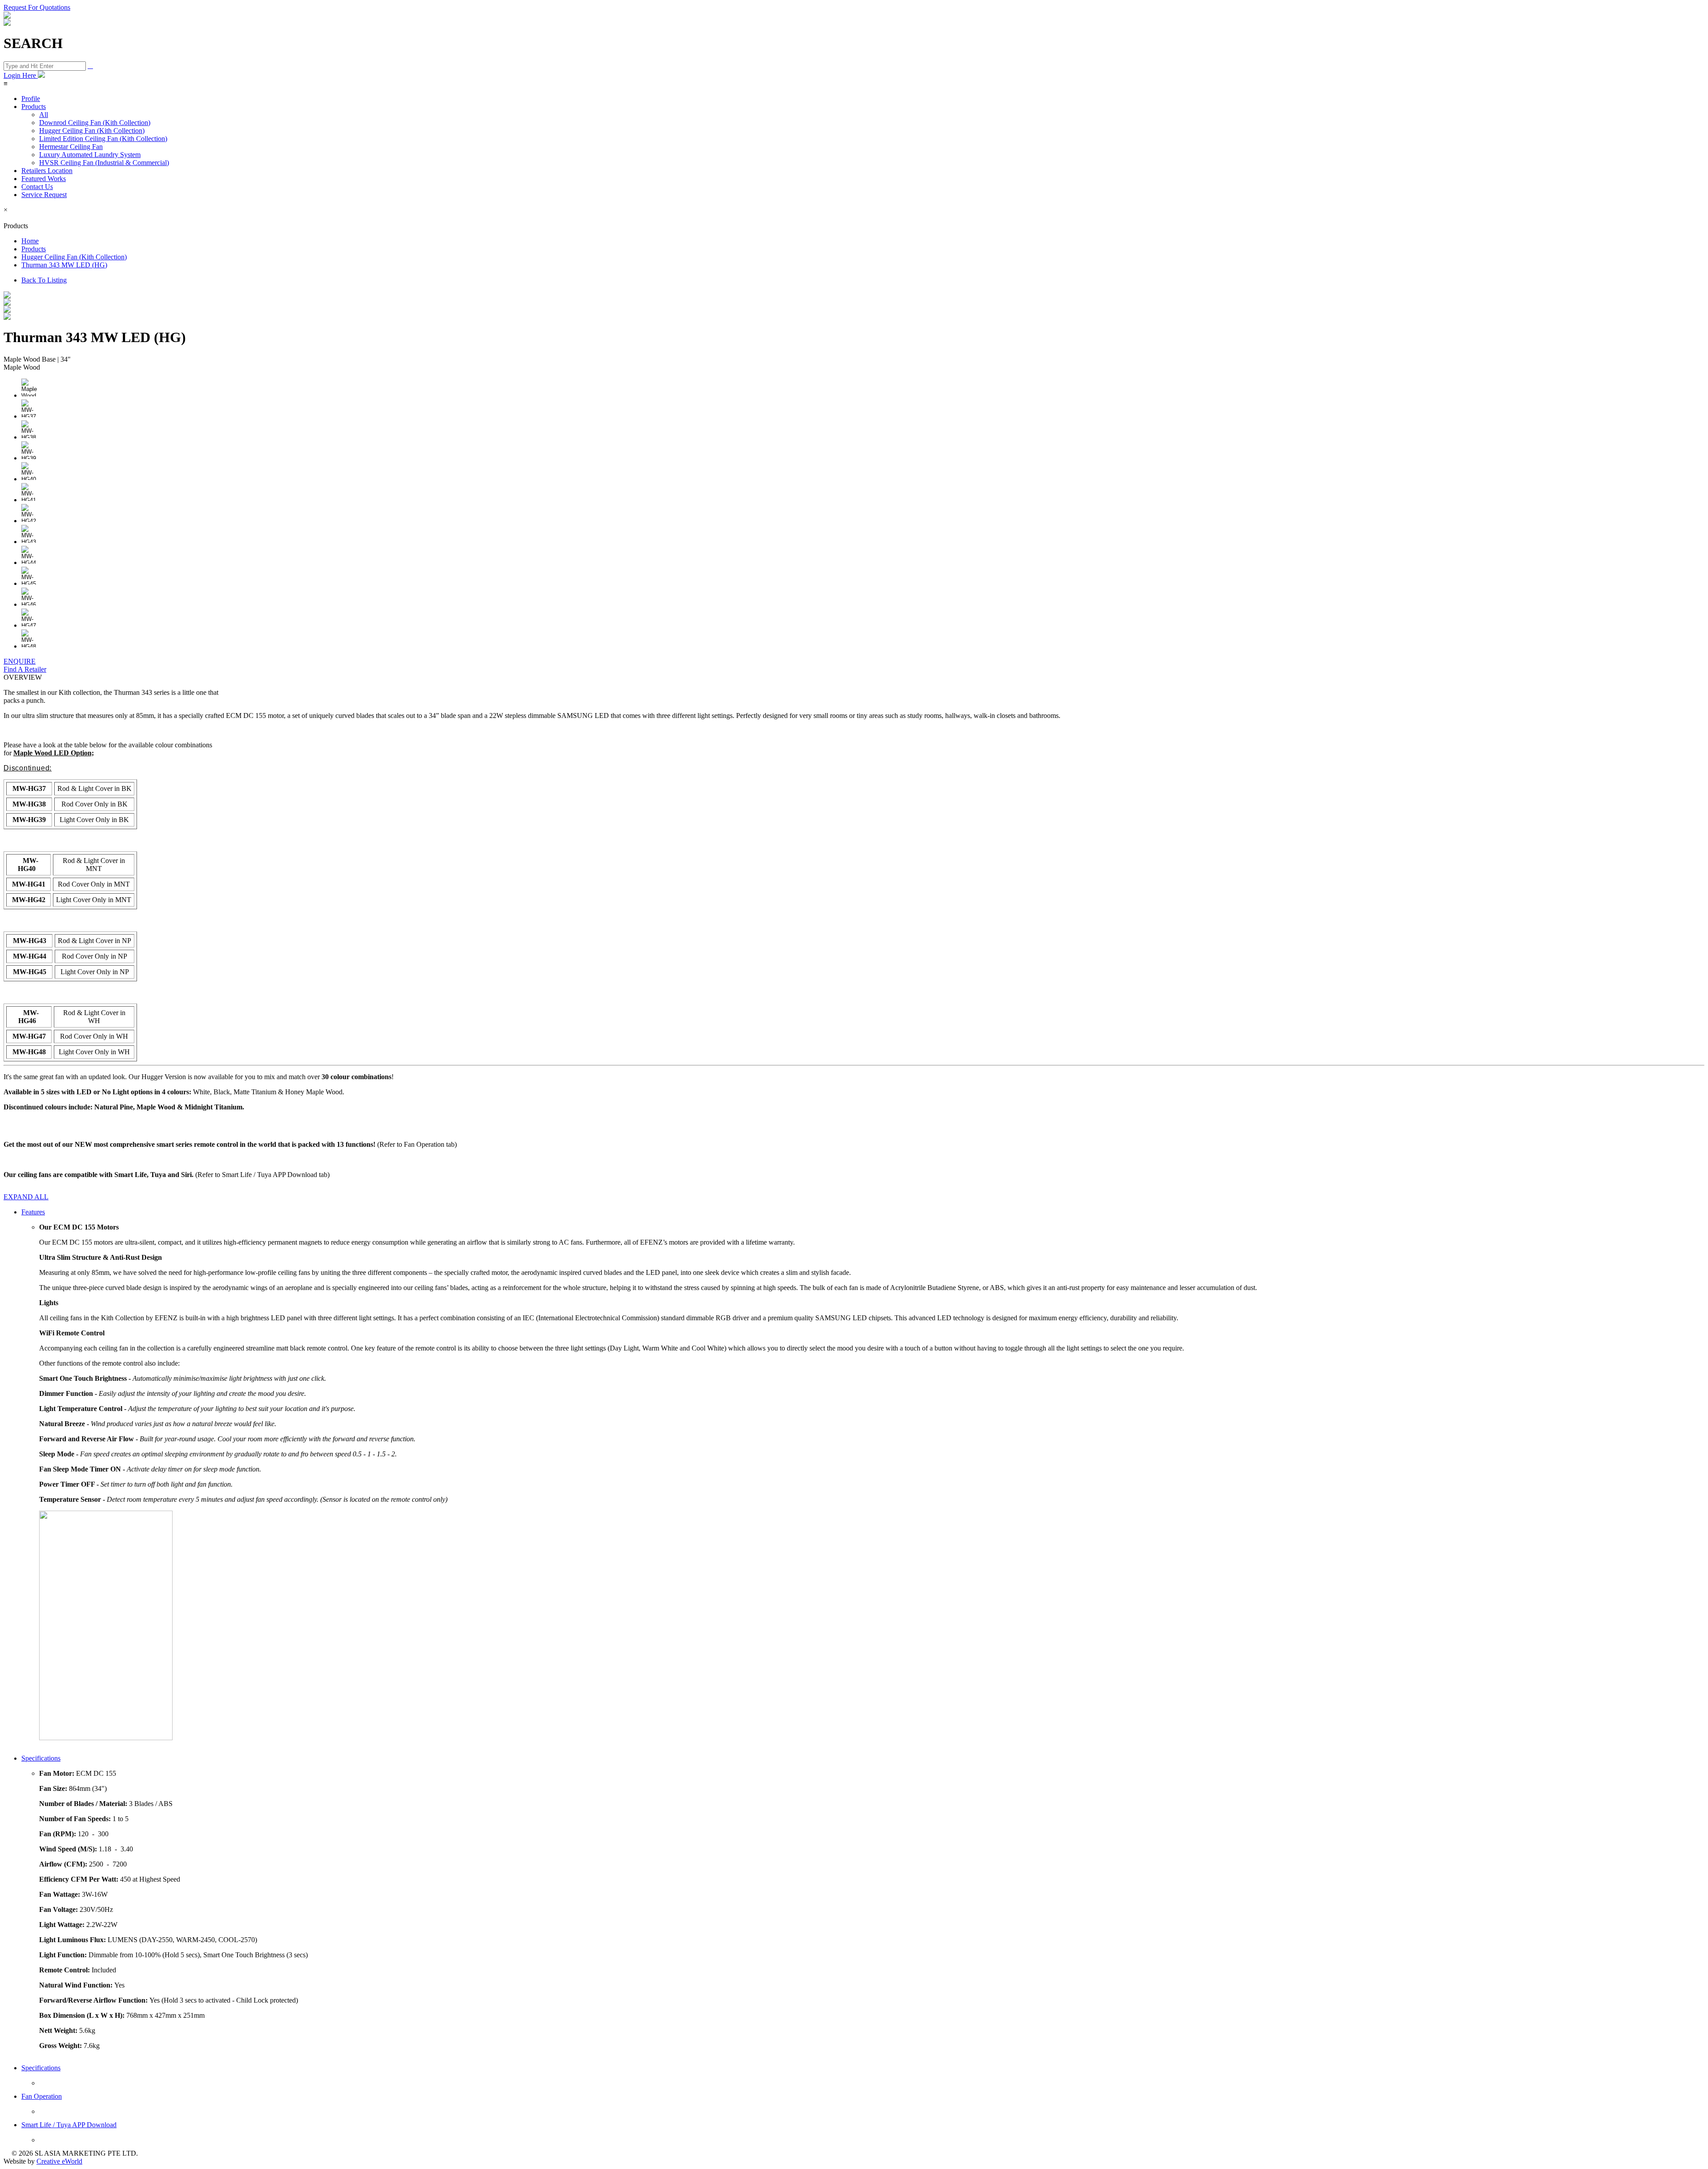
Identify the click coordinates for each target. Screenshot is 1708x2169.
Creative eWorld (59, 2161)
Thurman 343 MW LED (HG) (64, 265)
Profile (31, 99)
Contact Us (37, 187)
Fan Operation (42, 2096)
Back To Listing (44, 280)
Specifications (41, 1758)
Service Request (44, 195)
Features (33, 1212)
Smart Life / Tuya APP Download (69, 2125)
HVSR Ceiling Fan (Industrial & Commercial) (104, 163)
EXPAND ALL (26, 1197)
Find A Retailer (25, 669)
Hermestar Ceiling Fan (71, 147)
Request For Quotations (37, 7)
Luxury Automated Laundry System (90, 155)
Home (30, 241)
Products (34, 107)
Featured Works (44, 179)
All (44, 115)
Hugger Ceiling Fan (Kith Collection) (92, 131)
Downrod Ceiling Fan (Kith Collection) (95, 123)
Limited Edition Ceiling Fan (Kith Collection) (103, 139)
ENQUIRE (20, 661)
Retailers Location (47, 171)
